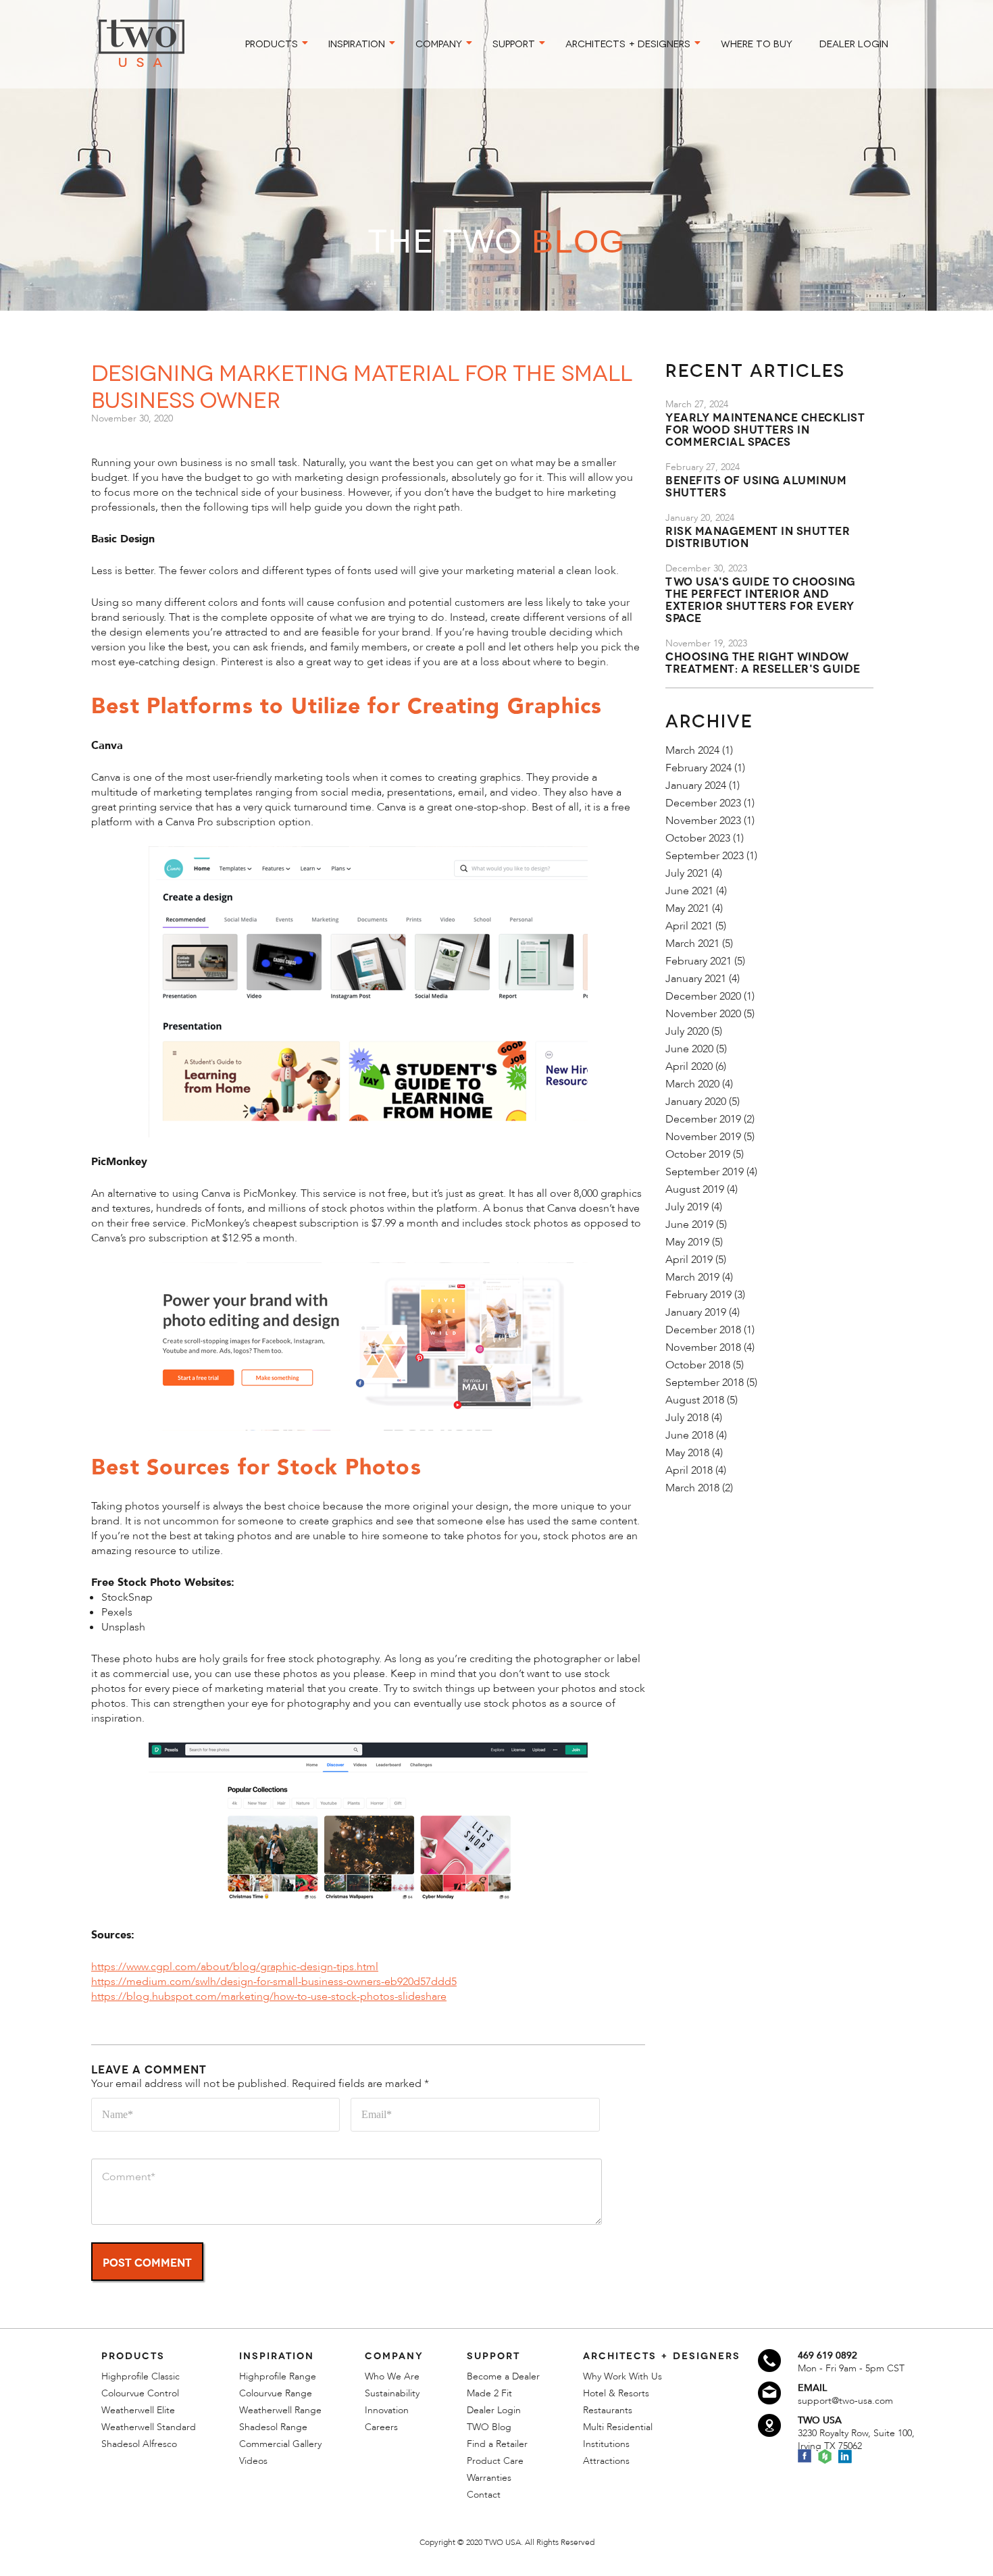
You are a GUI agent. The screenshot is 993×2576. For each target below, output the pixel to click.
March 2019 (692, 1277)
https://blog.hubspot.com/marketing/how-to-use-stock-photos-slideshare (269, 1997)
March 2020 (692, 1084)
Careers (381, 2427)
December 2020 (703, 996)
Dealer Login (494, 2410)
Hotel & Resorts (616, 2393)
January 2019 (696, 1312)
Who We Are (392, 2376)
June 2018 (689, 1435)
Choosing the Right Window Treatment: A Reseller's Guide (763, 662)
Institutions (606, 2444)
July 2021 (687, 873)
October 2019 (698, 1154)
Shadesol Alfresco (139, 2444)
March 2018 (692, 1488)
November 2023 (703, 821)
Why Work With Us (622, 2376)
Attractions (606, 2461)
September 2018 (705, 1383)
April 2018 (689, 1470)
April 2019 (689, 1260)
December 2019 (703, 1119)
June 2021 (689, 891)
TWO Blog (489, 2427)
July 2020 (687, 1031)
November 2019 (703, 1137)
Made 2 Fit (489, 2393)
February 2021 (698, 961)
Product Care (495, 2461)
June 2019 (689, 1225)
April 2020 (689, 1066)
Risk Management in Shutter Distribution (758, 536)
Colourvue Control (140, 2393)
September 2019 (705, 1172)
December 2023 (703, 803)
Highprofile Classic (141, 2376)
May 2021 (687, 908)
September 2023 (705, 856)
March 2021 (692, 944)
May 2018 (687, 1453)
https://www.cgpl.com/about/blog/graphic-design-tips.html (235, 1967)
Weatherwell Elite (138, 2410)
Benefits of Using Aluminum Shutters (756, 485)
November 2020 (703, 1014)
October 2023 (698, 838)
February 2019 (698, 1295)
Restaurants (608, 2410)
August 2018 (695, 1400)
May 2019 (687, 1242)
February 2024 (698, 768)
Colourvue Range (276, 2393)
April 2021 (689, 926)
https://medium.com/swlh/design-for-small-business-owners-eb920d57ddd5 (274, 1982)
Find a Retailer (497, 2444)
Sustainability (392, 2393)
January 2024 (696, 785)
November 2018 (703, 1347)
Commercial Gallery (280, 2444)
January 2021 (696, 979)
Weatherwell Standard (149, 2427)
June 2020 (689, 1049)
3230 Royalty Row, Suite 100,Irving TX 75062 (856, 2440)
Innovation (387, 2410)
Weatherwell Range (280, 2410)
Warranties (489, 2478)
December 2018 (703, 1330)
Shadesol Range (273, 2427)
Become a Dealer (503, 2376)
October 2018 (698, 1365)
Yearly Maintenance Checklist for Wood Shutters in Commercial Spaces (765, 429)
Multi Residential (618, 2427)
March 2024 (692, 750)
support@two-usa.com (845, 2401)
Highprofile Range (278, 2376)
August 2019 (695, 1189)
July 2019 (687, 1207)
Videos (253, 2461)
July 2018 (687, 1418)
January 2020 (696, 1102)
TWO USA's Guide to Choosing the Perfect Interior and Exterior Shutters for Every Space (761, 599)
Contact (484, 2495)
